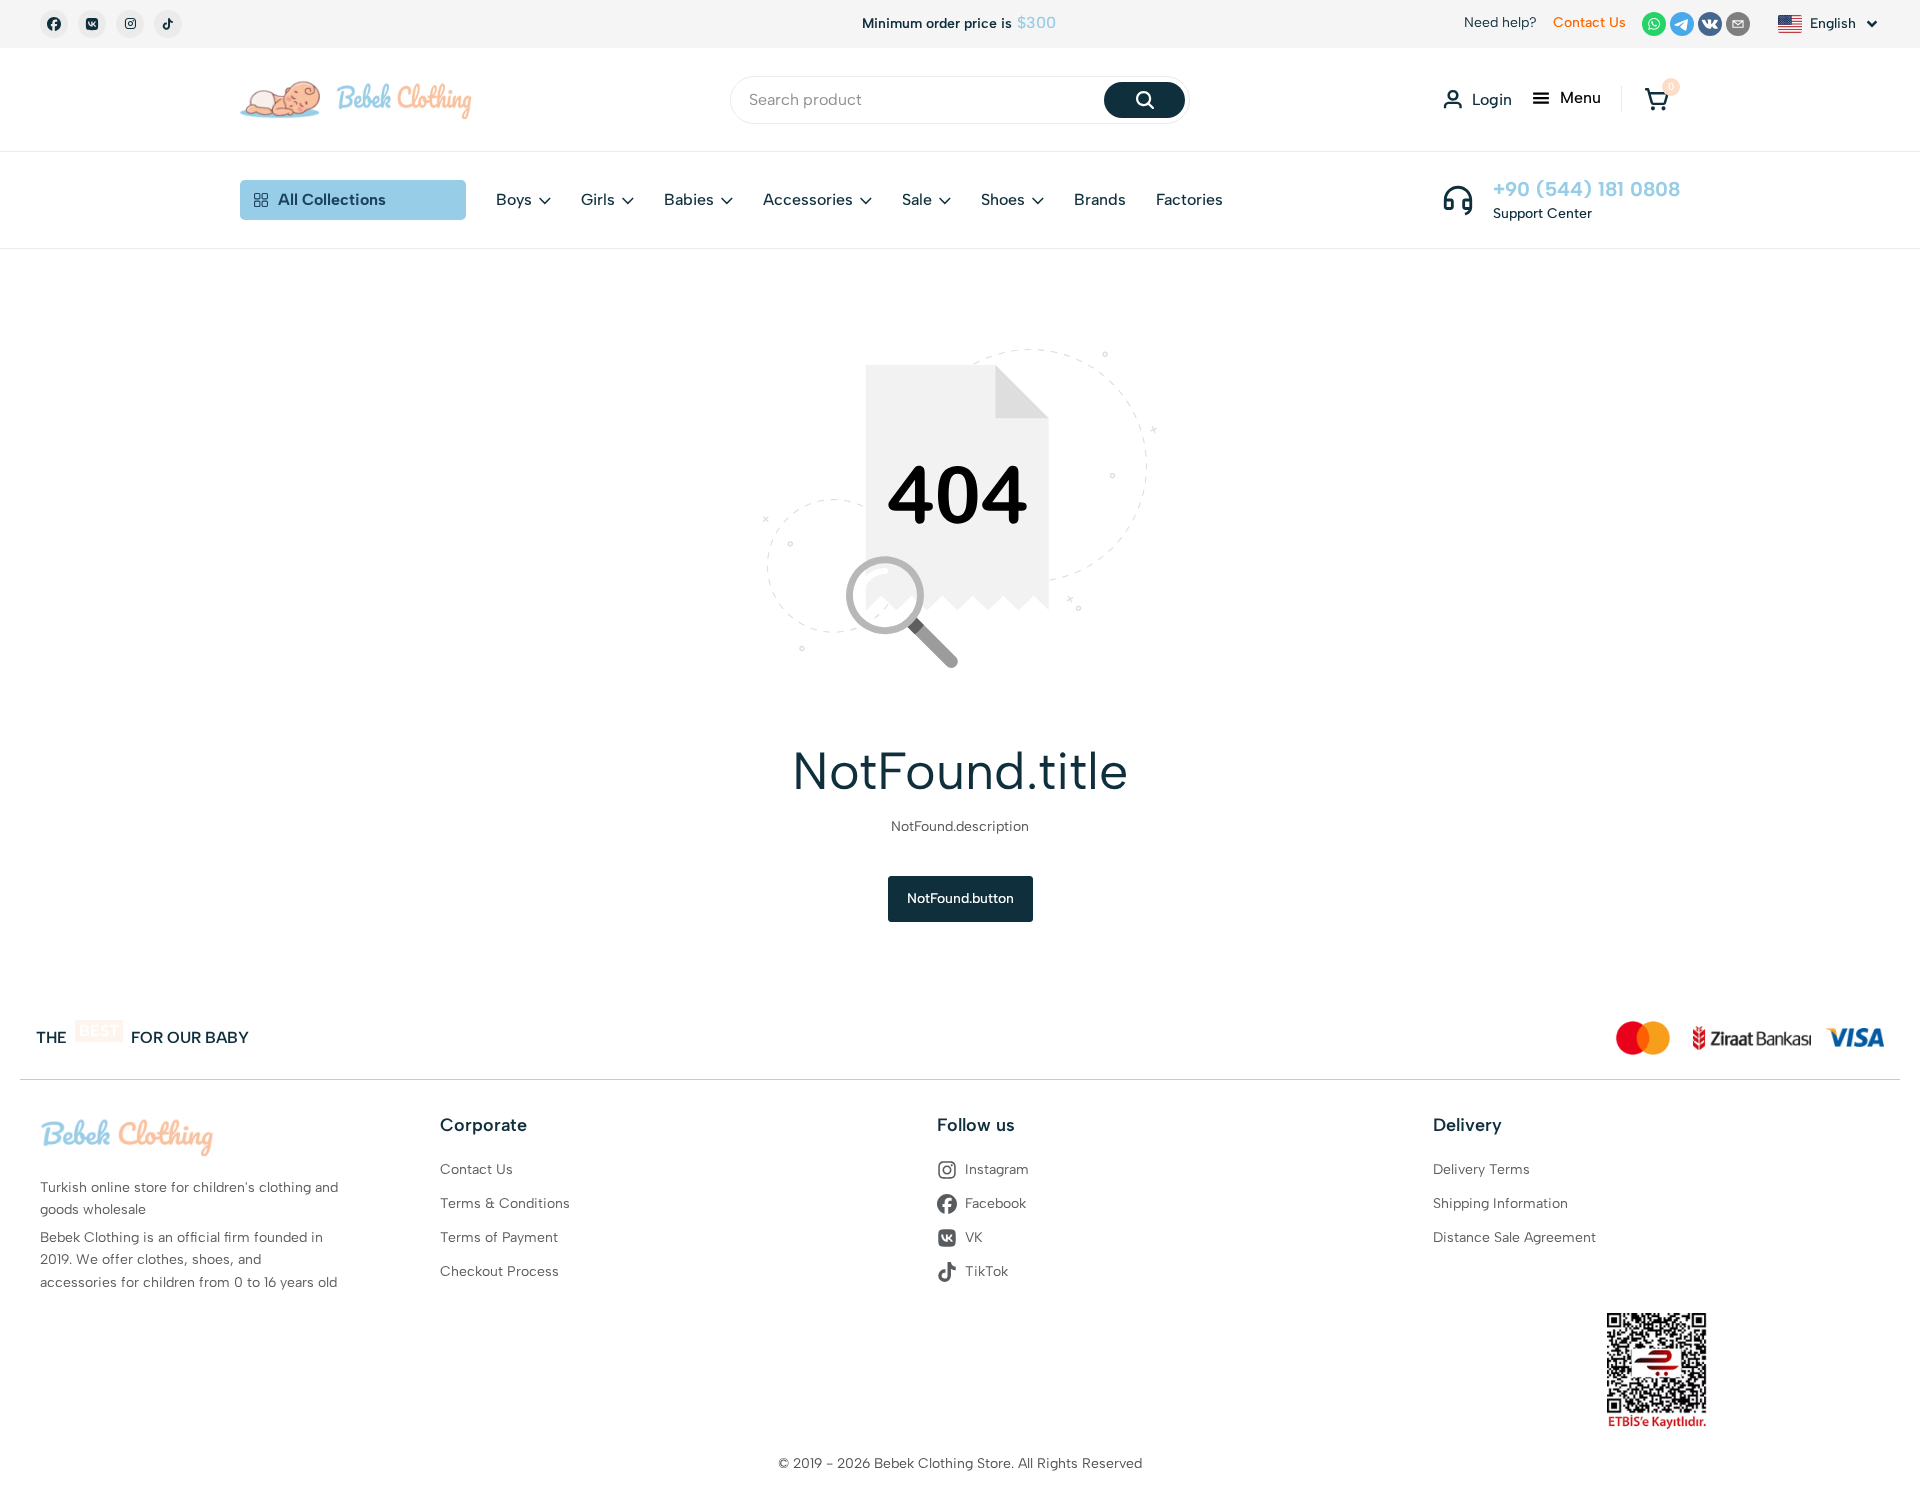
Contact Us (1589, 22)
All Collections (332, 199)
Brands (1100, 199)
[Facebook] (54, 24)
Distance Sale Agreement (1514, 1237)
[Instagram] (130, 24)
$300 (1036, 23)
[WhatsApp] (1654, 24)
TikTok (986, 1271)
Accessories (808, 199)
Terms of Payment (499, 1237)
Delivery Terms (1481, 1169)
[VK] (92, 24)
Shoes (1003, 199)
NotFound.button (960, 898)
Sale (917, 199)
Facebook (995, 1203)
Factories (1189, 199)
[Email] (1738, 24)
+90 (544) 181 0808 (1586, 189)
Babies (689, 199)
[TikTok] (168, 24)
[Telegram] (1682, 24)
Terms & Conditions (505, 1203)
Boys (514, 199)
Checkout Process (499, 1271)
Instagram (997, 1169)
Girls (598, 199)
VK (974, 1237)
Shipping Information (1500, 1203)
